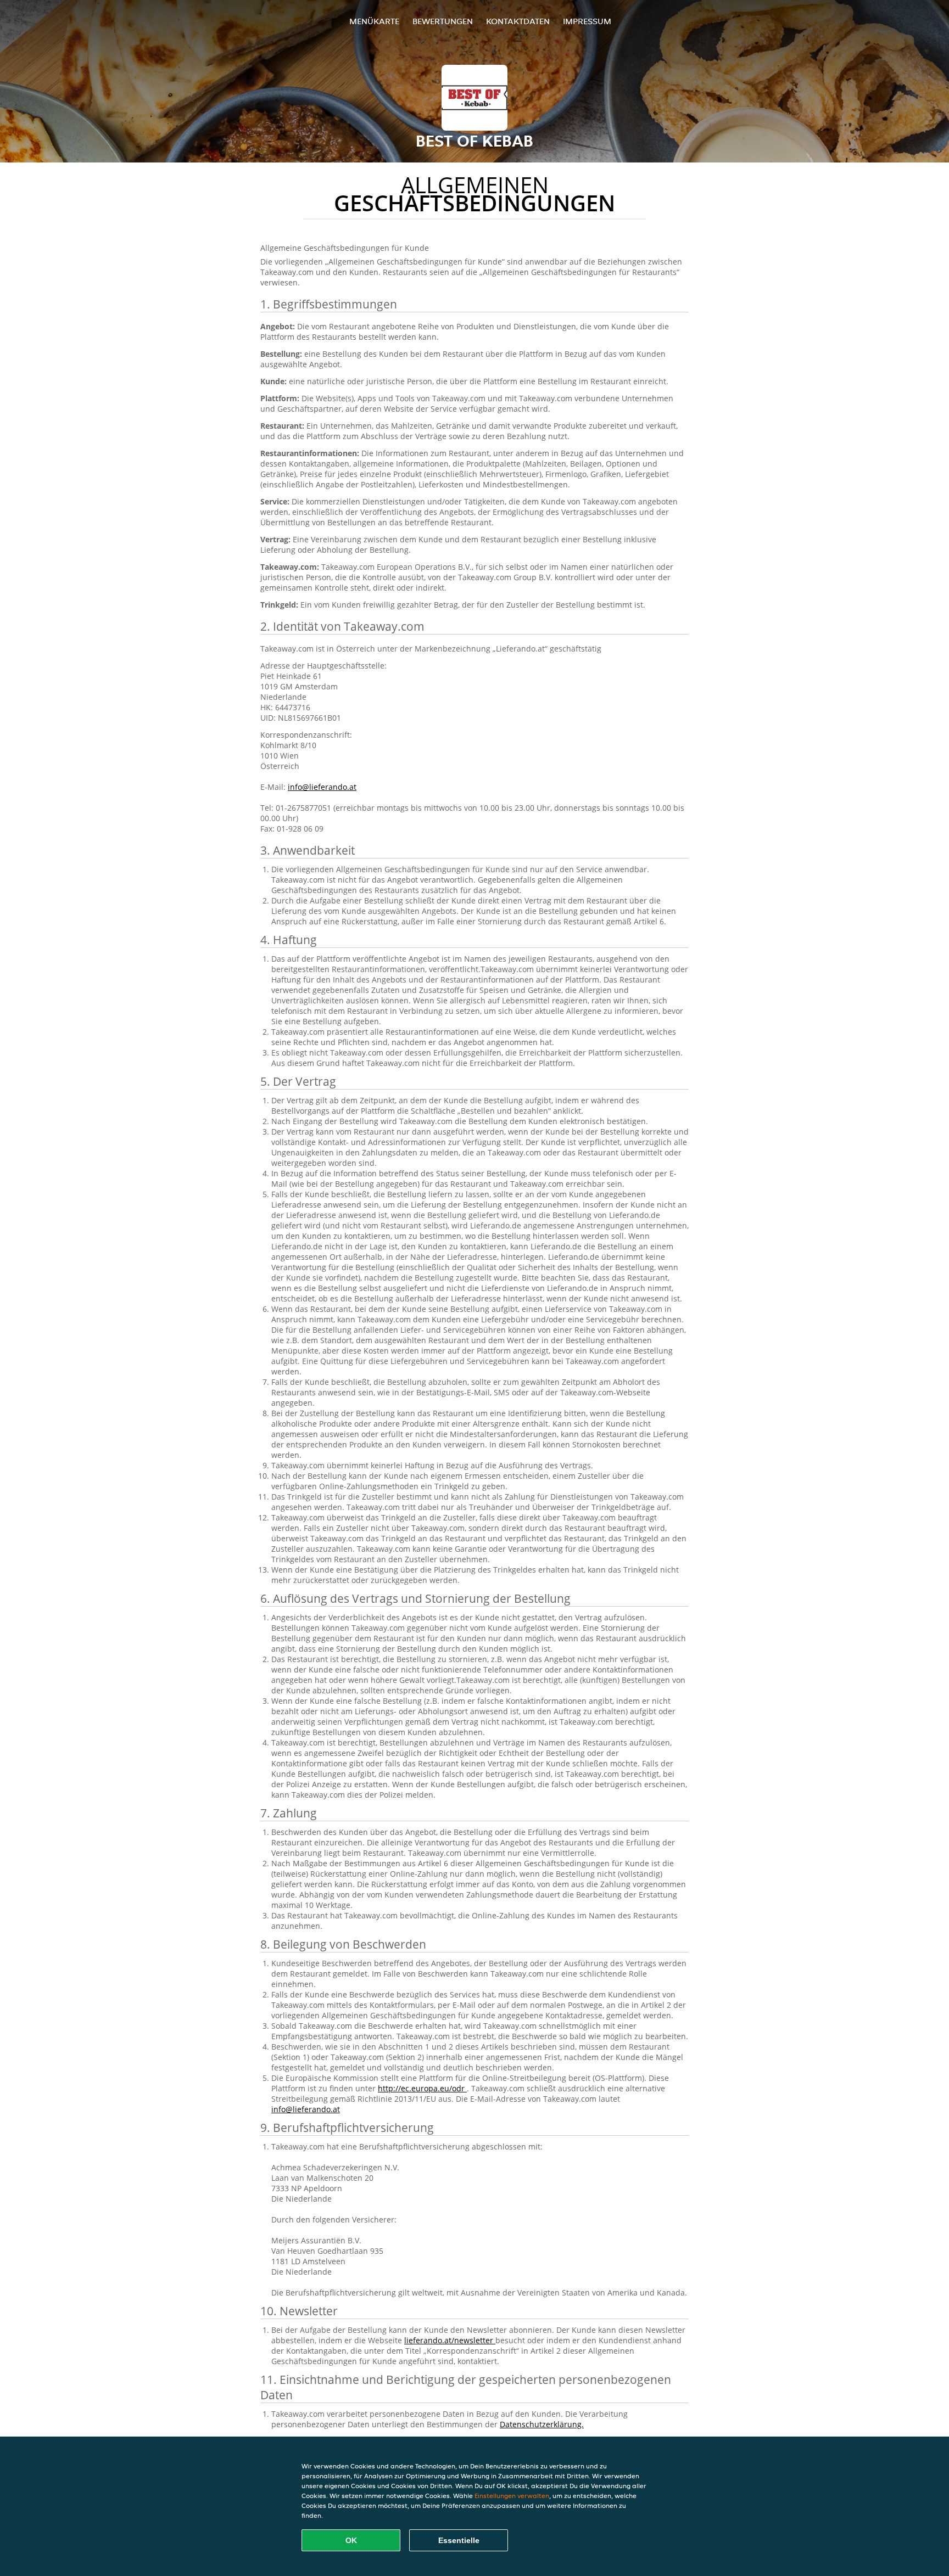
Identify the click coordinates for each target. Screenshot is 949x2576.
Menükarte (374, 21)
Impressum (587, 21)
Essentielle (459, 2540)
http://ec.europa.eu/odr (422, 2088)
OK (351, 2540)
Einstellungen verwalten (512, 2496)
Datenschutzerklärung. (542, 2424)
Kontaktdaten (518, 21)
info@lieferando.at (322, 787)
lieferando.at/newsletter (450, 2340)
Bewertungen (443, 21)
